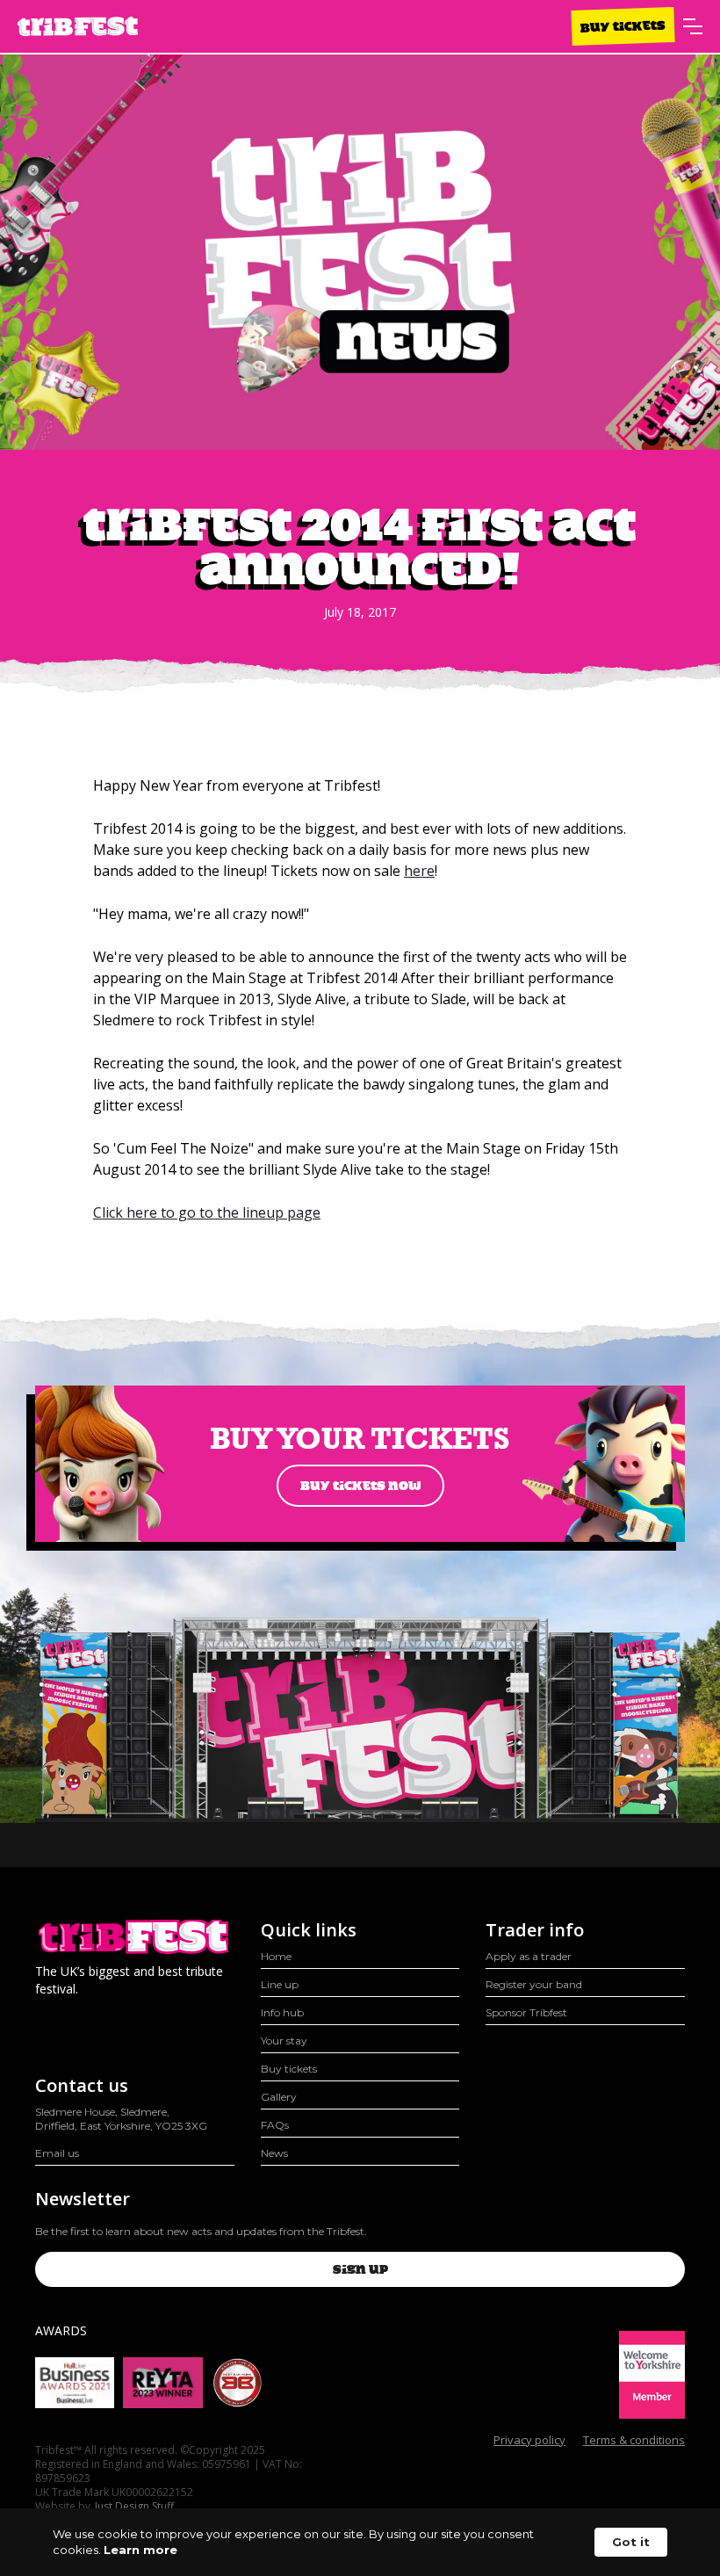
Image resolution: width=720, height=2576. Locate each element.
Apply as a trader (529, 1956)
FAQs (275, 2125)
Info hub (282, 2012)
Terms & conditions (634, 2440)
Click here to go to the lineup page (207, 1212)
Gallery (279, 2097)
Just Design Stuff (134, 2507)
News (274, 2153)
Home (276, 1956)
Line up (280, 1984)
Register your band (534, 1984)
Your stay (284, 2041)
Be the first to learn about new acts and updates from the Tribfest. (201, 2231)
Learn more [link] (140, 2550)
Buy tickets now (360, 1486)
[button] (693, 26)
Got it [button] (631, 2542)
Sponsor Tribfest (526, 2012)
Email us (57, 2153)
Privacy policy (529, 2440)
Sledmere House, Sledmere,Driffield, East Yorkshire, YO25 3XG (121, 2119)
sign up (360, 2269)
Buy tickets (623, 26)
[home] (78, 27)
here (419, 871)
